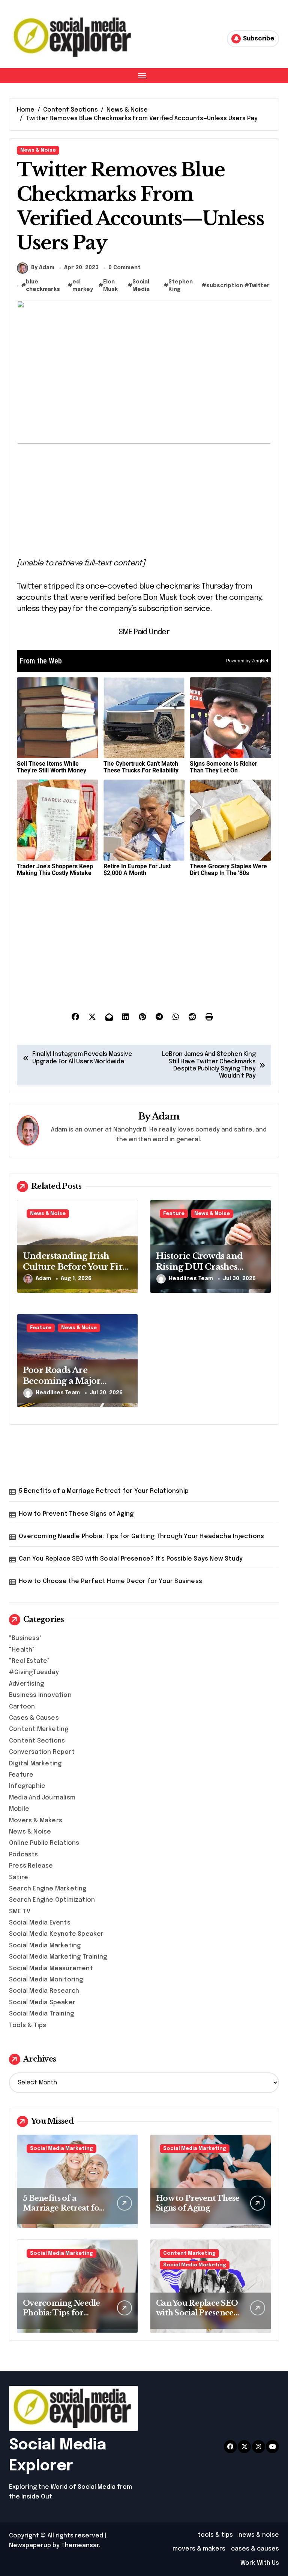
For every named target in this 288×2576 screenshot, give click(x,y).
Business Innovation (40, 1695)
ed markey (83, 286)
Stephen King (181, 286)
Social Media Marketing (45, 1946)
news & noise (259, 2535)
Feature (174, 1214)
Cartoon (22, 1707)
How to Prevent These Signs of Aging (76, 1514)
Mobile (19, 1809)
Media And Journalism (42, 1798)
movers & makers (199, 2549)
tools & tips (215, 2535)
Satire (19, 1878)
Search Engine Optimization (52, 1900)
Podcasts (24, 1855)
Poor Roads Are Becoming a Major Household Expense (64, 1381)
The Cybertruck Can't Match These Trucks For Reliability (141, 767)
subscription (225, 286)
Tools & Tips (28, 2025)
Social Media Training (41, 2014)
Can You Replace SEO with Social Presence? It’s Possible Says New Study (131, 1559)
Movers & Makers (36, 1821)
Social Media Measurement (51, 1969)
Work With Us (260, 2563)
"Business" (25, 1638)
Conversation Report (42, 1752)
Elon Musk (110, 286)
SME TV (20, 1912)
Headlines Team (191, 1279)
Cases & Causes (34, 1718)
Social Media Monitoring (46, 1980)
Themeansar (80, 2545)
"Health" (22, 1650)
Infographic (27, 1786)
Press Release (31, 1866)
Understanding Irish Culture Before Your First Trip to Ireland (76, 1267)
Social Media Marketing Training (58, 1957)
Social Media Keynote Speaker (56, 1934)
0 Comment (124, 268)
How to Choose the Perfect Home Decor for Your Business (110, 1581)
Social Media (141, 286)
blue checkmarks (43, 286)
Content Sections (37, 1741)
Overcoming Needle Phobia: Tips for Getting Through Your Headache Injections (141, 1536)
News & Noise (38, 150)
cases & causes (255, 2549)
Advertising (26, 1684)
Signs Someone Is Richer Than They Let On (223, 767)
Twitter (259, 286)
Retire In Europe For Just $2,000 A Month (137, 870)
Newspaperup (30, 2545)
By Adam (43, 268)
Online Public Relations (44, 1843)
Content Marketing (39, 1729)
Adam (166, 1116)
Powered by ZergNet (247, 661)
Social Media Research (44, 1991)
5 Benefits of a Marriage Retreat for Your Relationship (104, 1491)
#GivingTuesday (34, 1672)
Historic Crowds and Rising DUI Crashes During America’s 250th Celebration (206, 1272)
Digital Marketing (35, 1764)
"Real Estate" (30, 1661)
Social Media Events (40, 1923)
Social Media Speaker (42, 2003)
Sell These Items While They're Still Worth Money (52, 767)
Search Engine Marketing (48, 1889)
